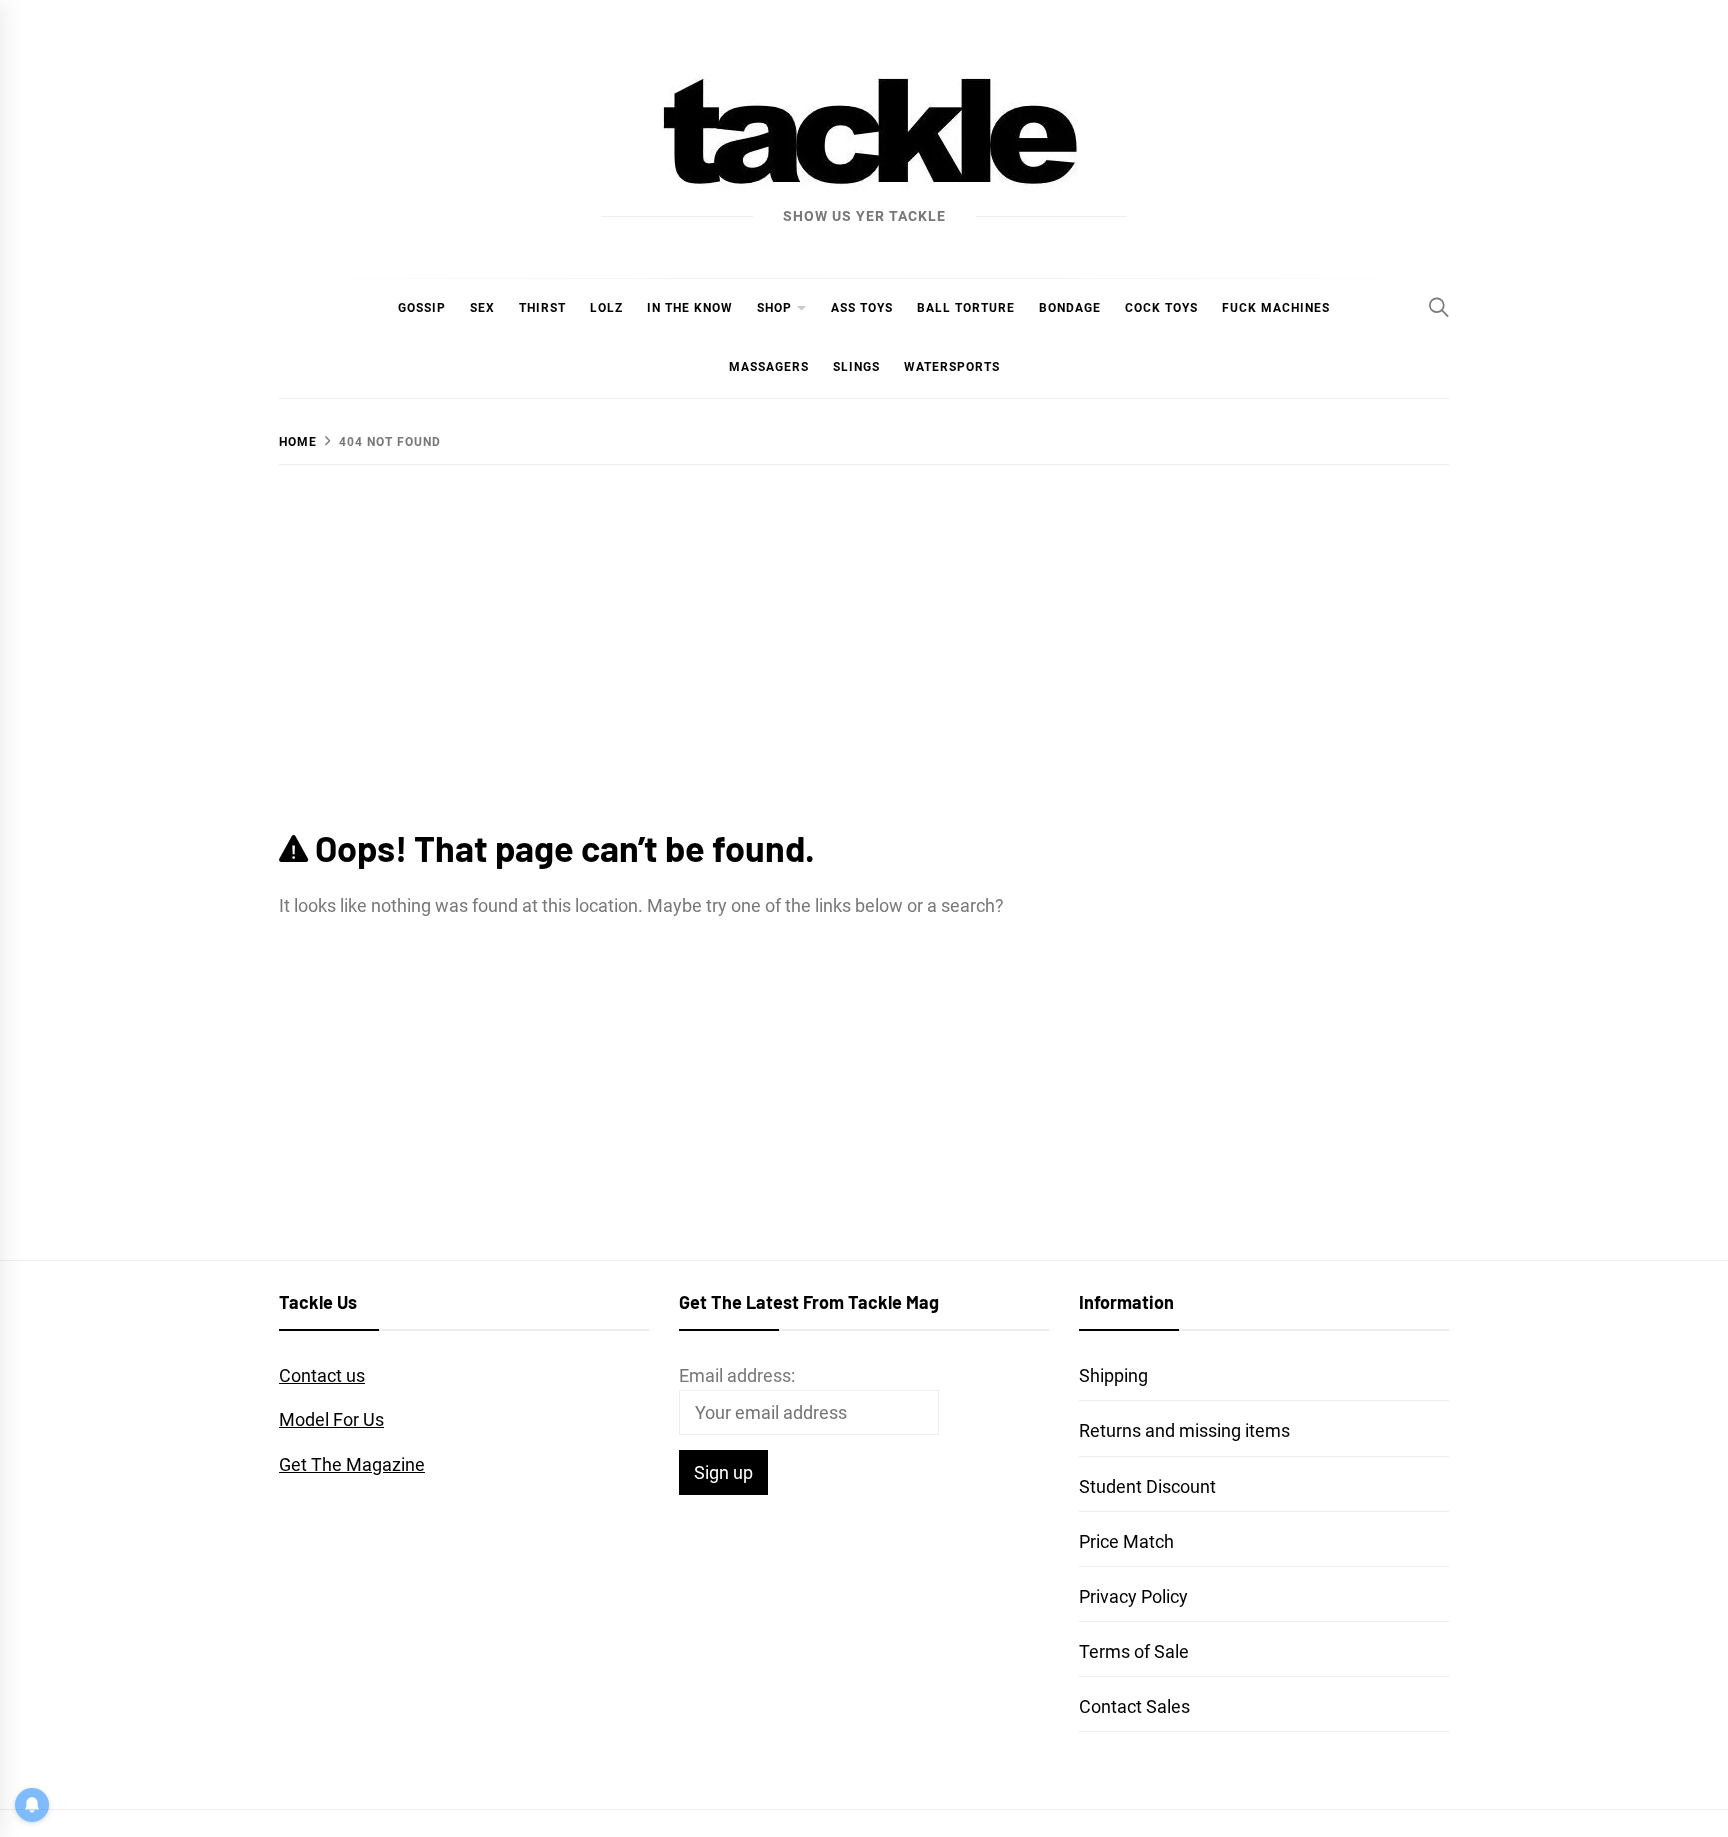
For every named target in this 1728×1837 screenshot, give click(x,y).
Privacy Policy (1133, 1596)
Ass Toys (862, 308)
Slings (856, 367)
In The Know (690, 308)
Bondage (1070, 308)
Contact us (322, 1375)
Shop (774, 308)
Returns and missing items (1184, 1430)
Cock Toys (1161, 308)
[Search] (1439, 307)
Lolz (606, 308)
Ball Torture (966, 308)
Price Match (1126, 1541)
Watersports (952, 367)
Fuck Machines (1276, 308)
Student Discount (1147, 1486)
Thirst (542, 308)
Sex (482, 308)
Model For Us (331, 1419)
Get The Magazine (352, 1464)
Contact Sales (1134, 1706)
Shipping (1113, 1375)
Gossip (422, 308)
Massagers (769, 367)
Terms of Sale (1134, 1651)
